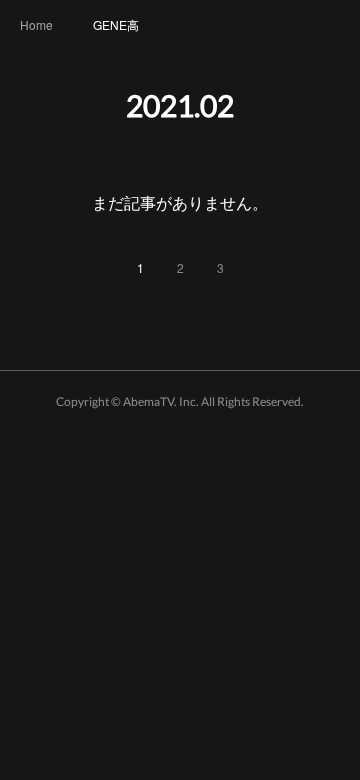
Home (36, 24)
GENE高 (116, 24)
